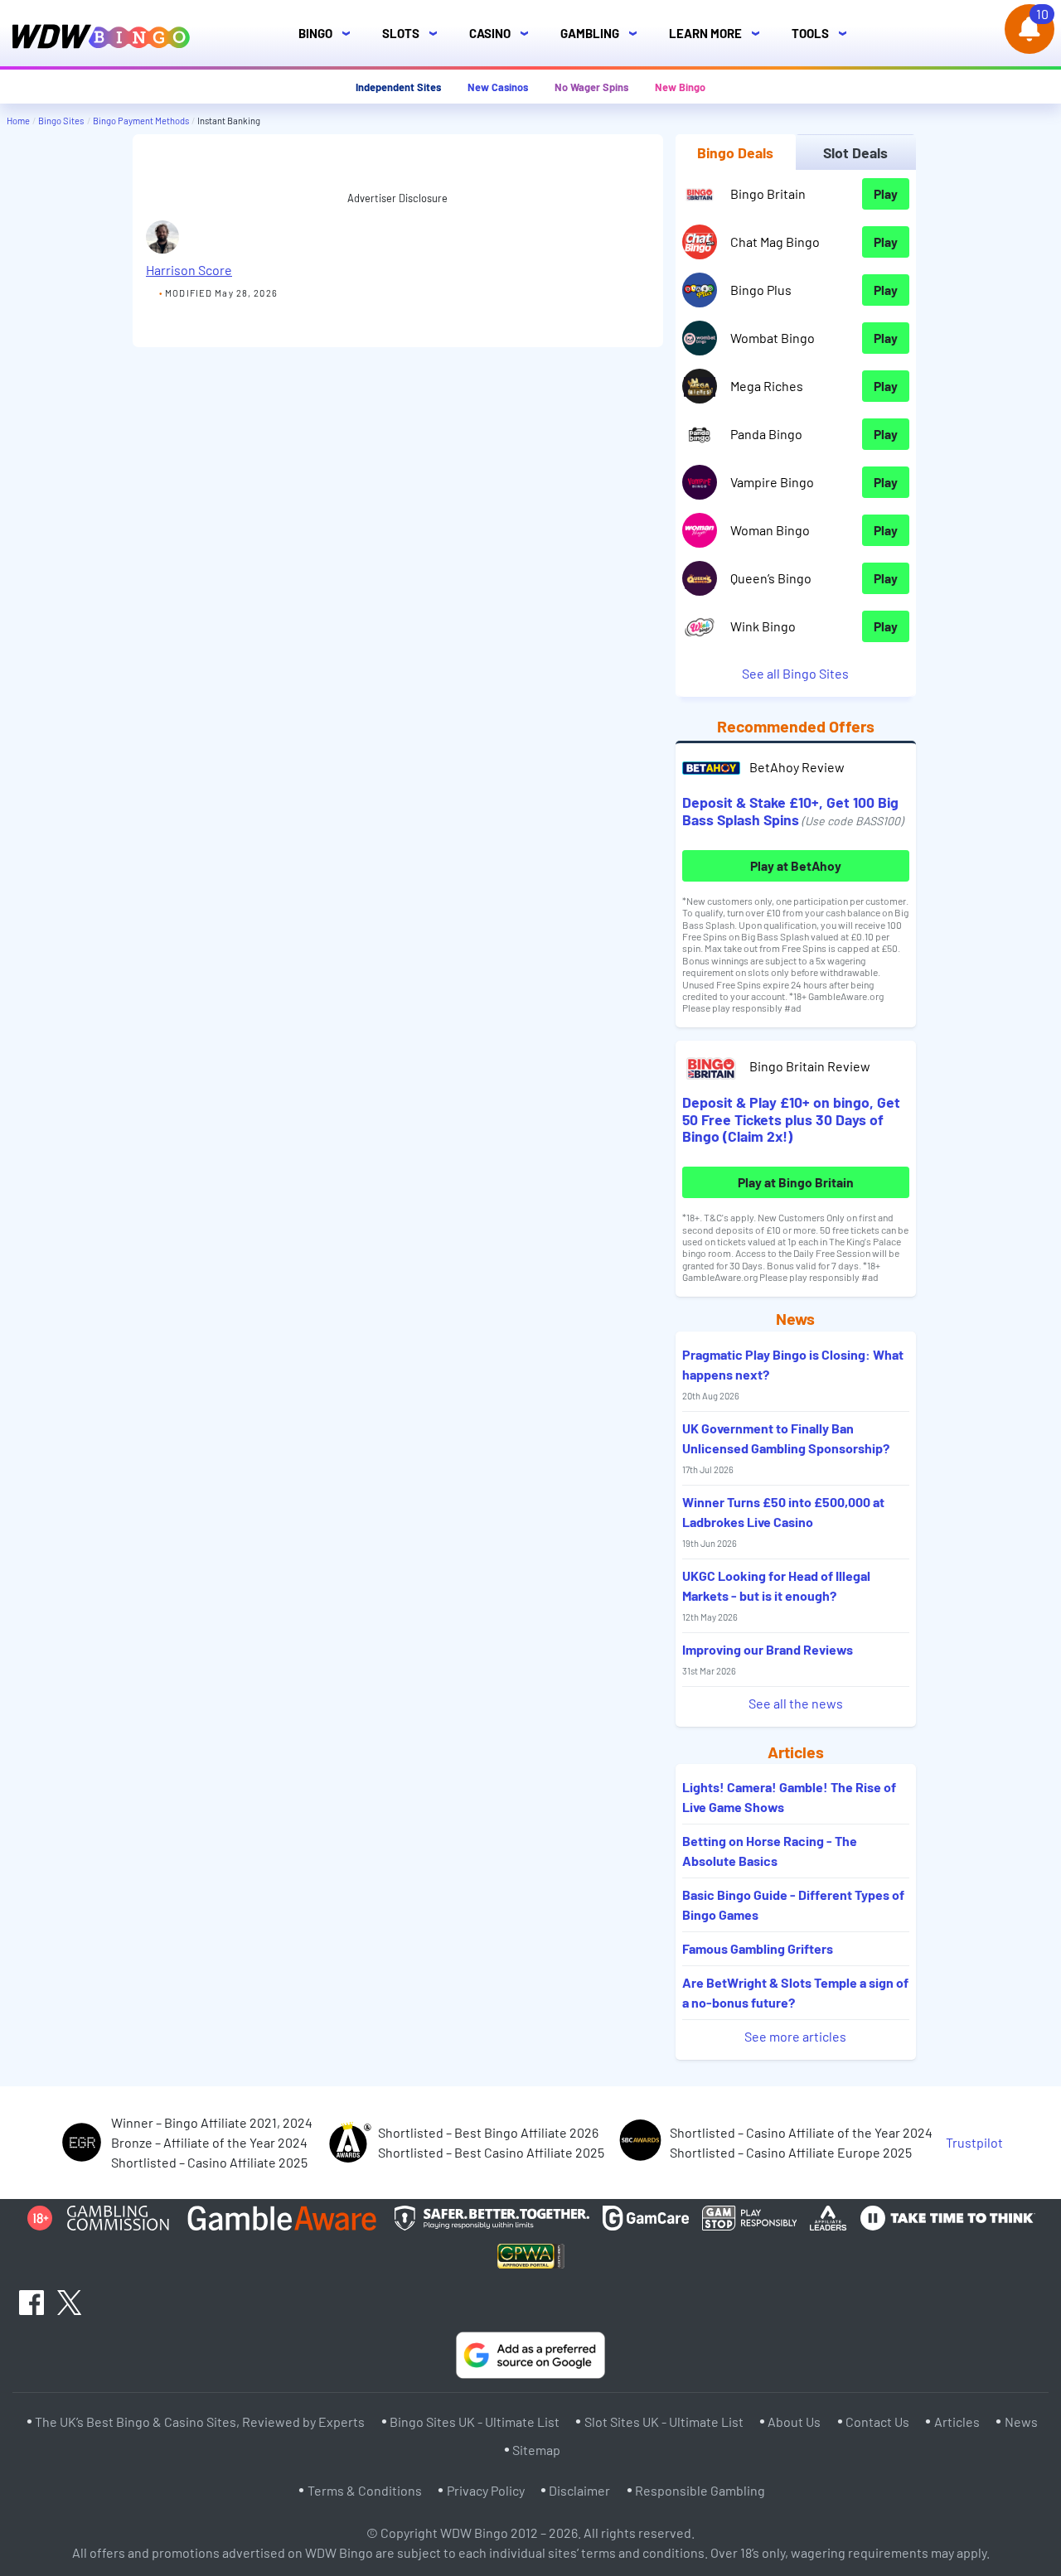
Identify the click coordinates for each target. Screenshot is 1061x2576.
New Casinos (498, 87)
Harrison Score (189, 270)
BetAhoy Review (797, 767)
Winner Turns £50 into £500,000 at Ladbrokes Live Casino (783, 1521)
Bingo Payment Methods (141, 121)
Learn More (719, 33)
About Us (794, 2421)
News (1021, 2421)
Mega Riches (767, 386)
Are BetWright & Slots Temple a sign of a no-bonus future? (795, 1992)
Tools (824, 33)
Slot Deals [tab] (855, 152)
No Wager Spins (591, 87)
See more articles (795, 2036)
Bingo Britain (768, 193)
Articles (957, 2421)
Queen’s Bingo (771, 578)
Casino (504, 33)
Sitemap (536, 2450)
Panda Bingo (766, 434)
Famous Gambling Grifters (758, 1948)
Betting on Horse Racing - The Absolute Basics (770, 1851)
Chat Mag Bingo (775, 242)
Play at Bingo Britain (796, 1182)
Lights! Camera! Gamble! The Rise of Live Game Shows (789, 1797)
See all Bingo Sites (795, 673)
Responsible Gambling (700, 2490)
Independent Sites (398, 87)
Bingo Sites (61, 121)
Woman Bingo (770, 530)
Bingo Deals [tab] (735, 152)
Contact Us (877, 2421)
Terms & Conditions (365, 2490)
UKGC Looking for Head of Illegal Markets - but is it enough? (776, 1595)
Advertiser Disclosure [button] (397, 198)
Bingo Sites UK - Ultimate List (475, 2421)
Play (886, 193)
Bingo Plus (761, 290)
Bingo (329, 33)
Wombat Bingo (773, 338)
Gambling (603, 33)
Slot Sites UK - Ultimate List (664, 2421)
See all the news (796, 1703)
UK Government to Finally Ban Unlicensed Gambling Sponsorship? (786, 1447)
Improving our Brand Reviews (768, 1659)
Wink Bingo (763, 626)
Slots (414, 33)
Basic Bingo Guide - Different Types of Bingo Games (793, 1904)
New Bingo (680, 87)
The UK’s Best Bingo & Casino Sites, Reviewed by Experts (200, 2421)
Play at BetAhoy (796, 865)
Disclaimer (579, 2490)
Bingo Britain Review (810, 1066)
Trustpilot (974, 2142)
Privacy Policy (486, 2490)
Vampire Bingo (772, 482)
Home (18, 121)
